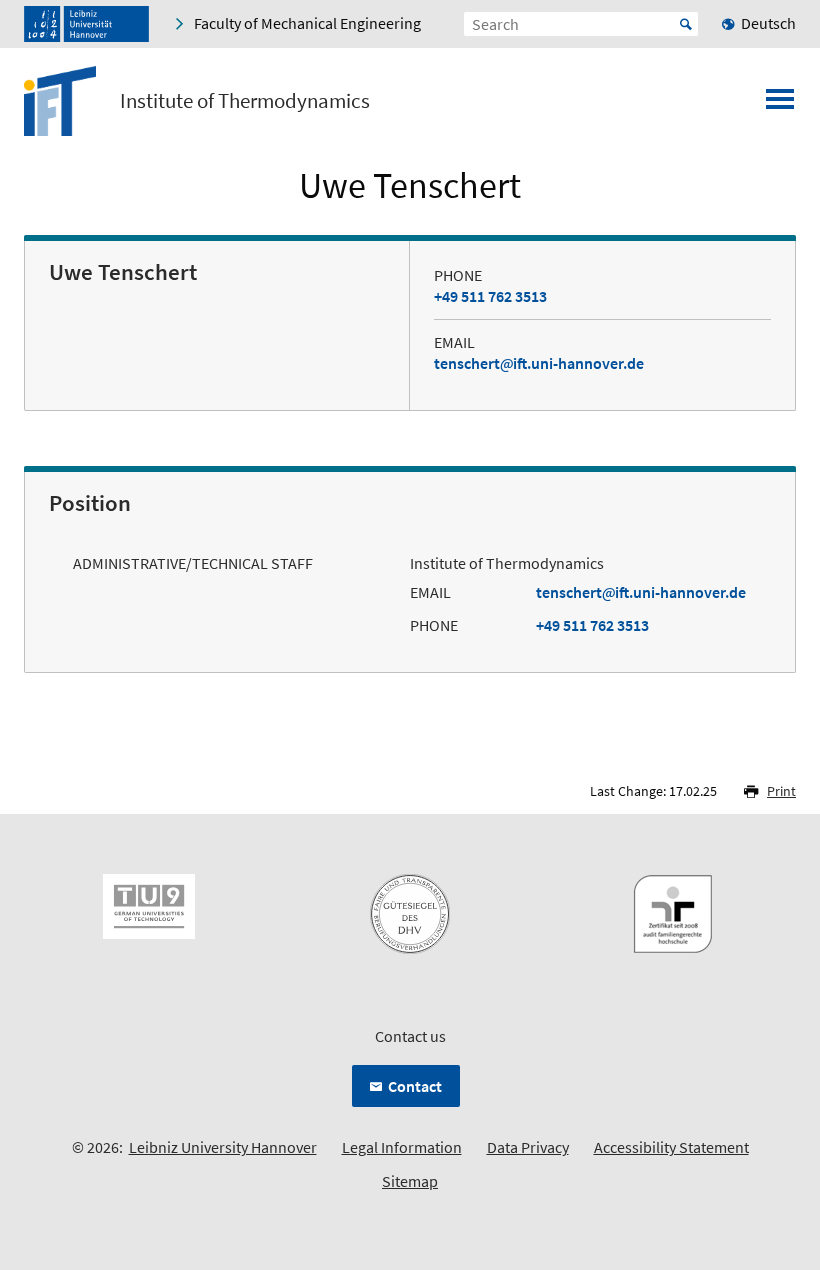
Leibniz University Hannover (223, 1147)
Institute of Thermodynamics (245, 101)
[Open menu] (780, 105)
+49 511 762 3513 (490, 296)
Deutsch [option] (768, 23)
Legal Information (402, 1147)
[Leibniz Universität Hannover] (86, 24)
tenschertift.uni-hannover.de (539, 363)
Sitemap (410, 1181)
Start (686, 24)
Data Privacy (528, 1147)
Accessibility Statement (671, 1147)
